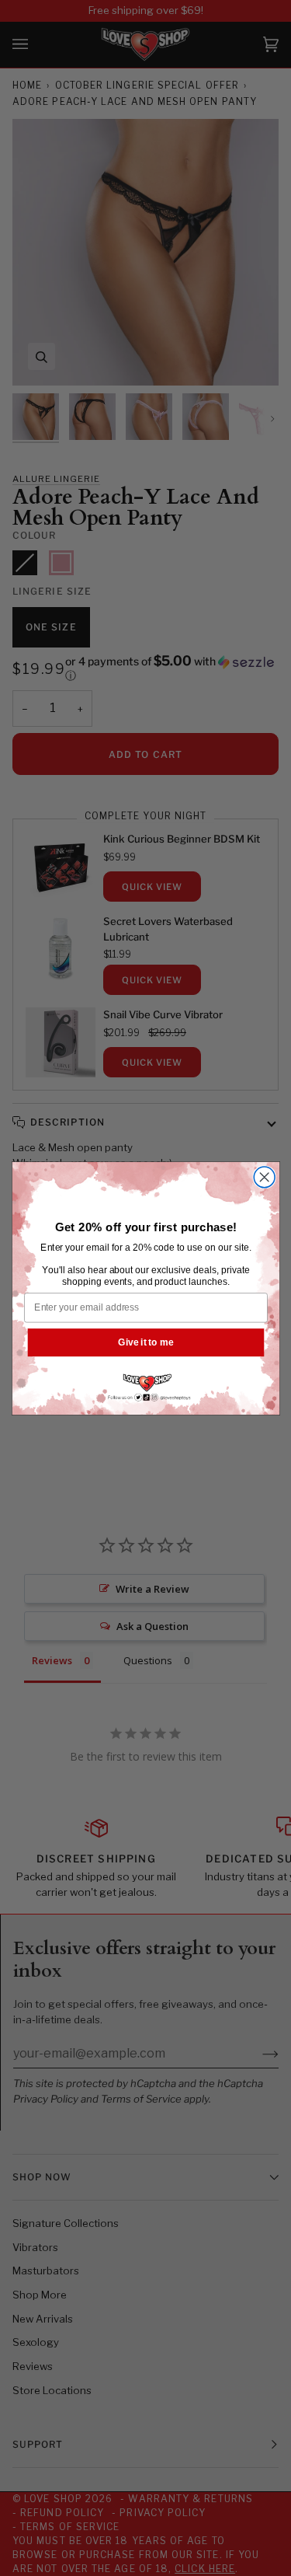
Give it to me (145, 1341)
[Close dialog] (264, 1176)
